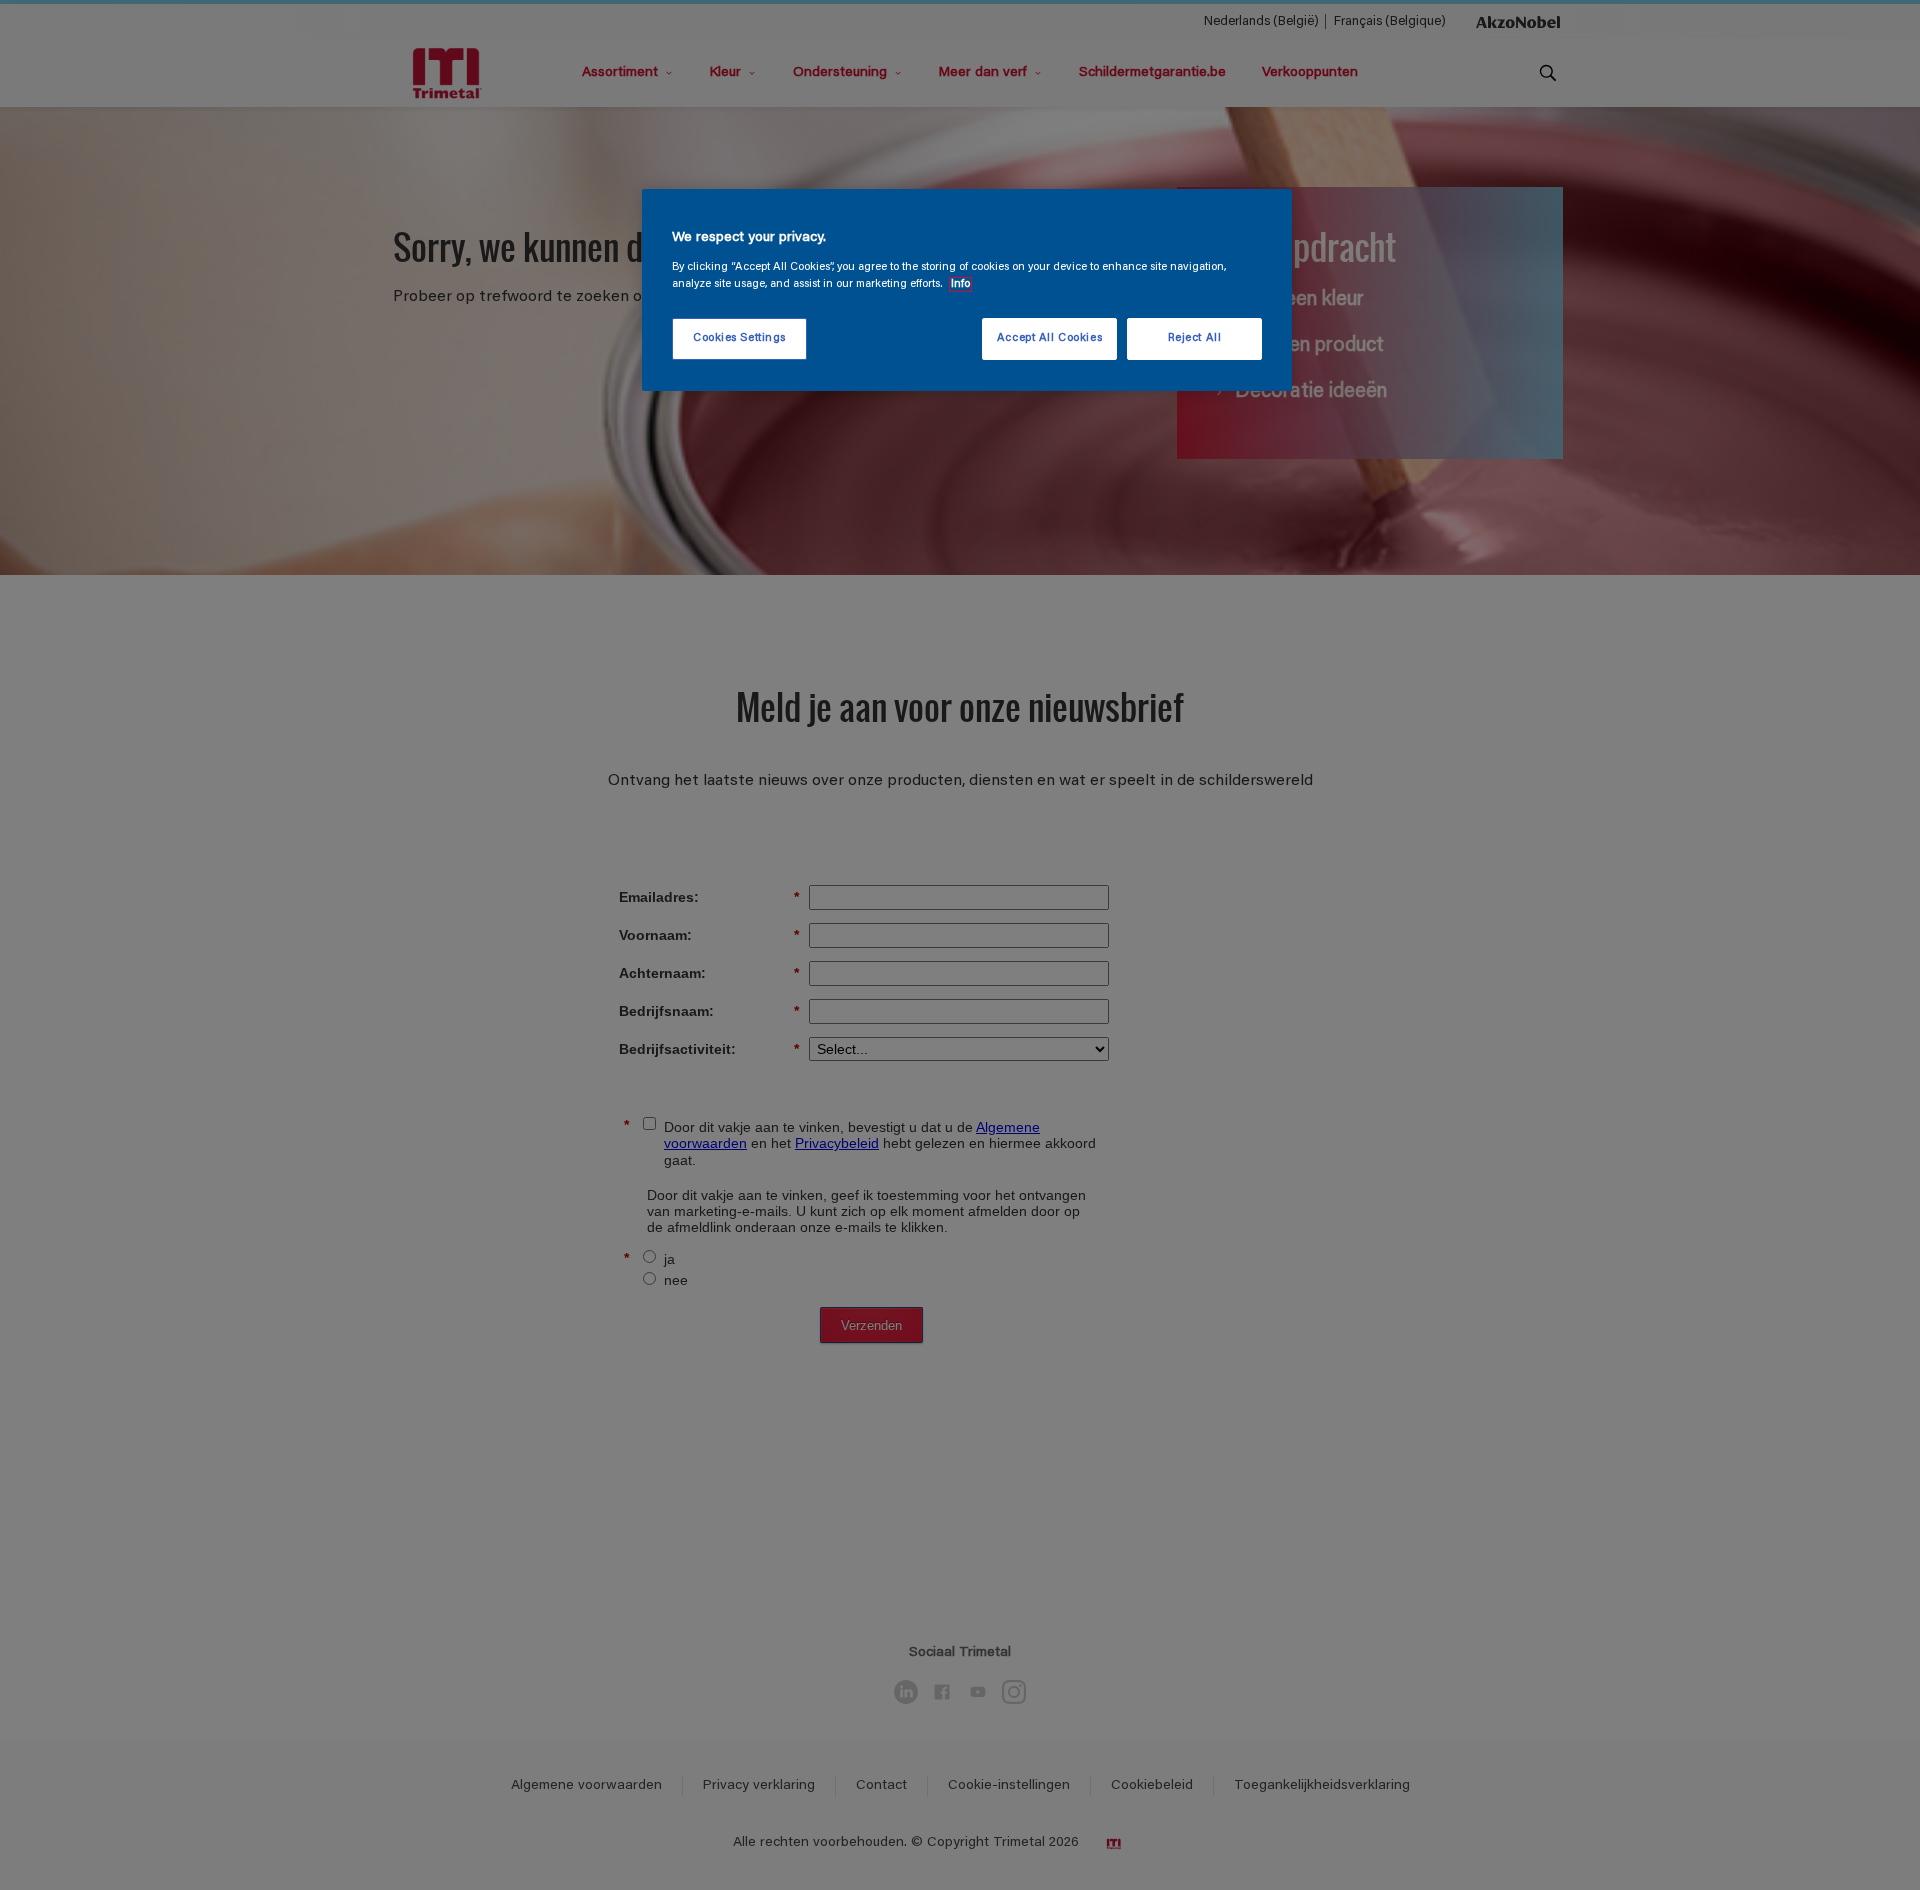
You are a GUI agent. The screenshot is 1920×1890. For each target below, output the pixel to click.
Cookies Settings (739, 338)
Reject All (1195, 338)
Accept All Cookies (1049, 338)
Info (960, 284)
